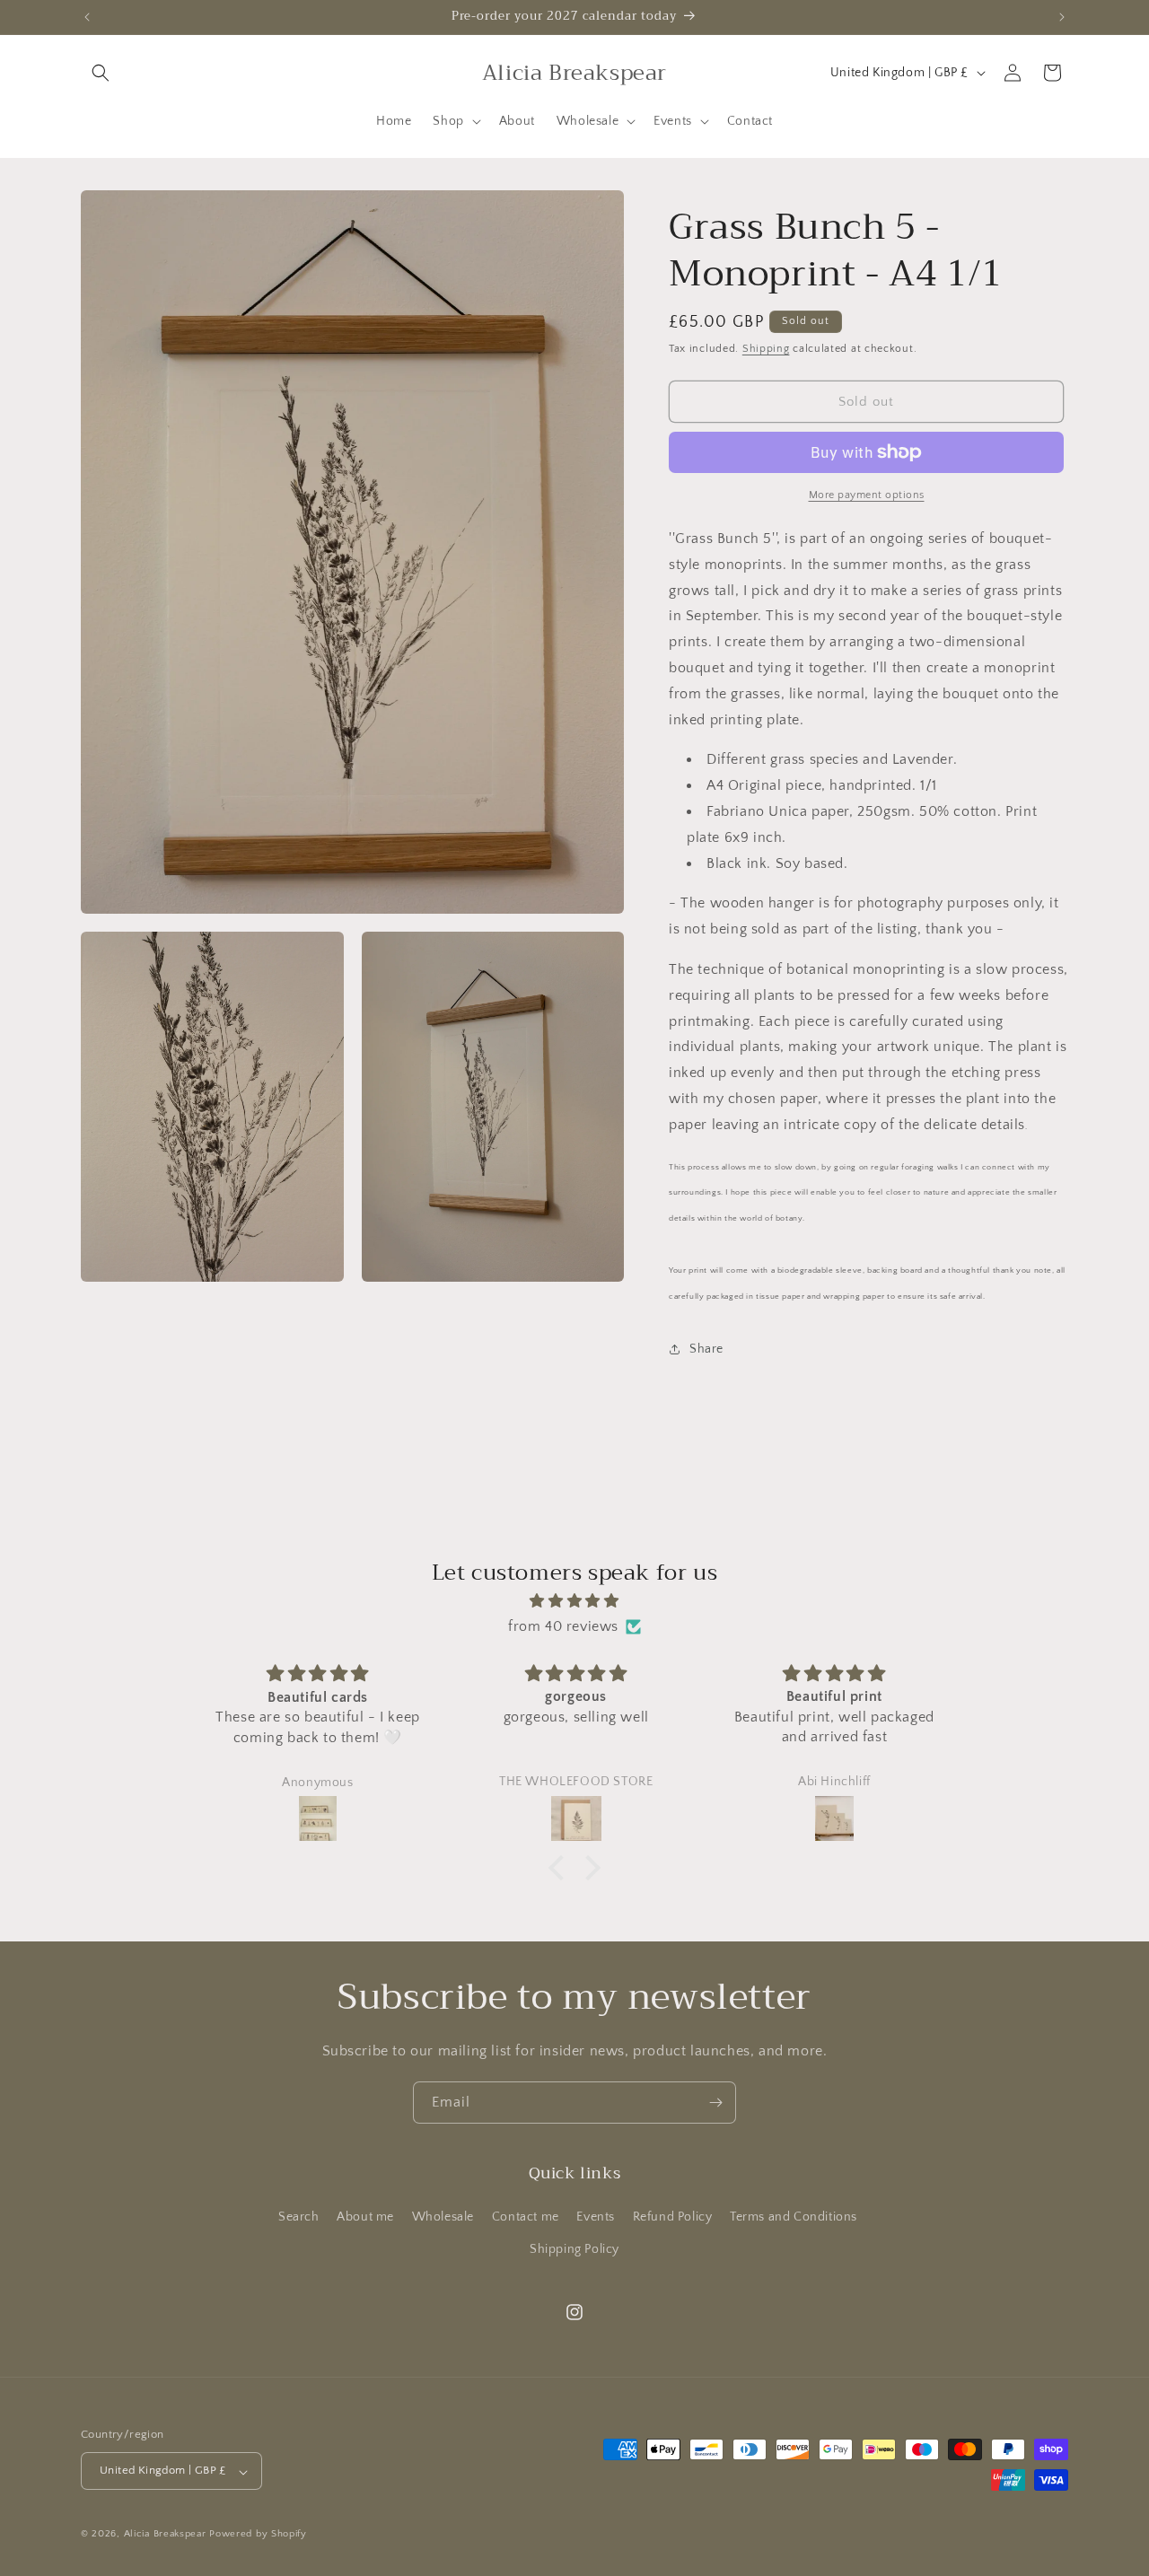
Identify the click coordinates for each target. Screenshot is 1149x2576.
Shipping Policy (574, 2249)
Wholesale (443, 2218)
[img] (574, 1600)
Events (596, 2218)
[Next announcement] (1062, 17)
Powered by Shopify (258, 2535)
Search (299, 2218)
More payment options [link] (867, 495)
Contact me (526, 2218)
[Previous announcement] (87, 17)
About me (365, 2218)
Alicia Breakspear (167, 2535)
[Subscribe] (715, 2103)
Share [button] (706, 1349)
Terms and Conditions (794, 2218)
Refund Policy (673, 2218)
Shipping (766, 349)
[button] (101, 73)
